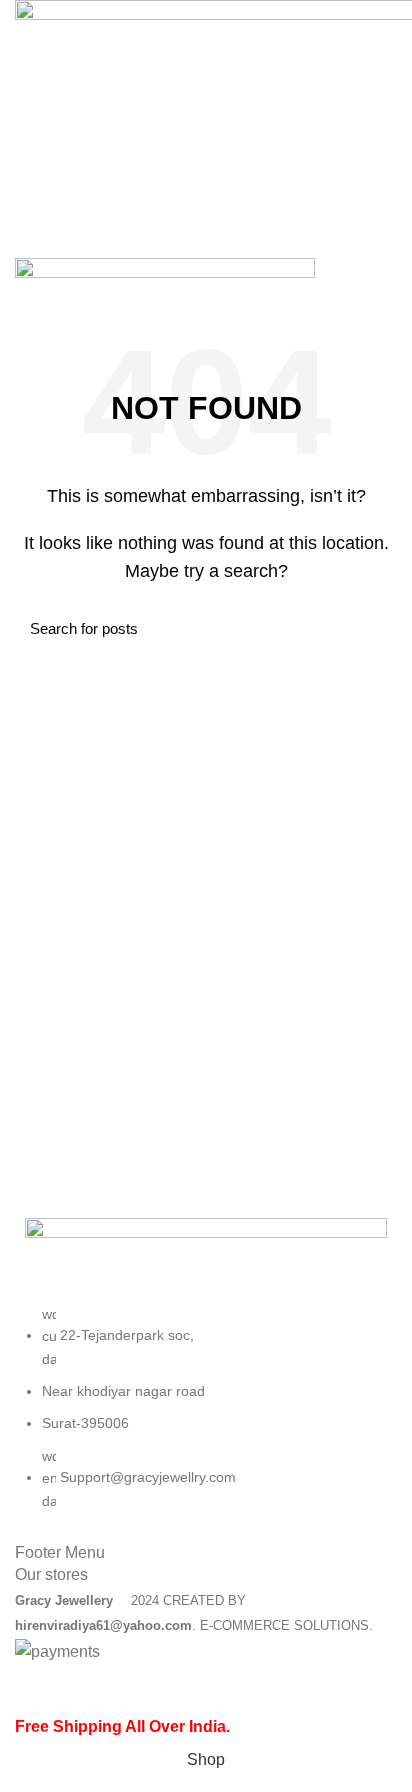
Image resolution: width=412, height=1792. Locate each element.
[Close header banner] (25, 1689)
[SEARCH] (370, 628)
